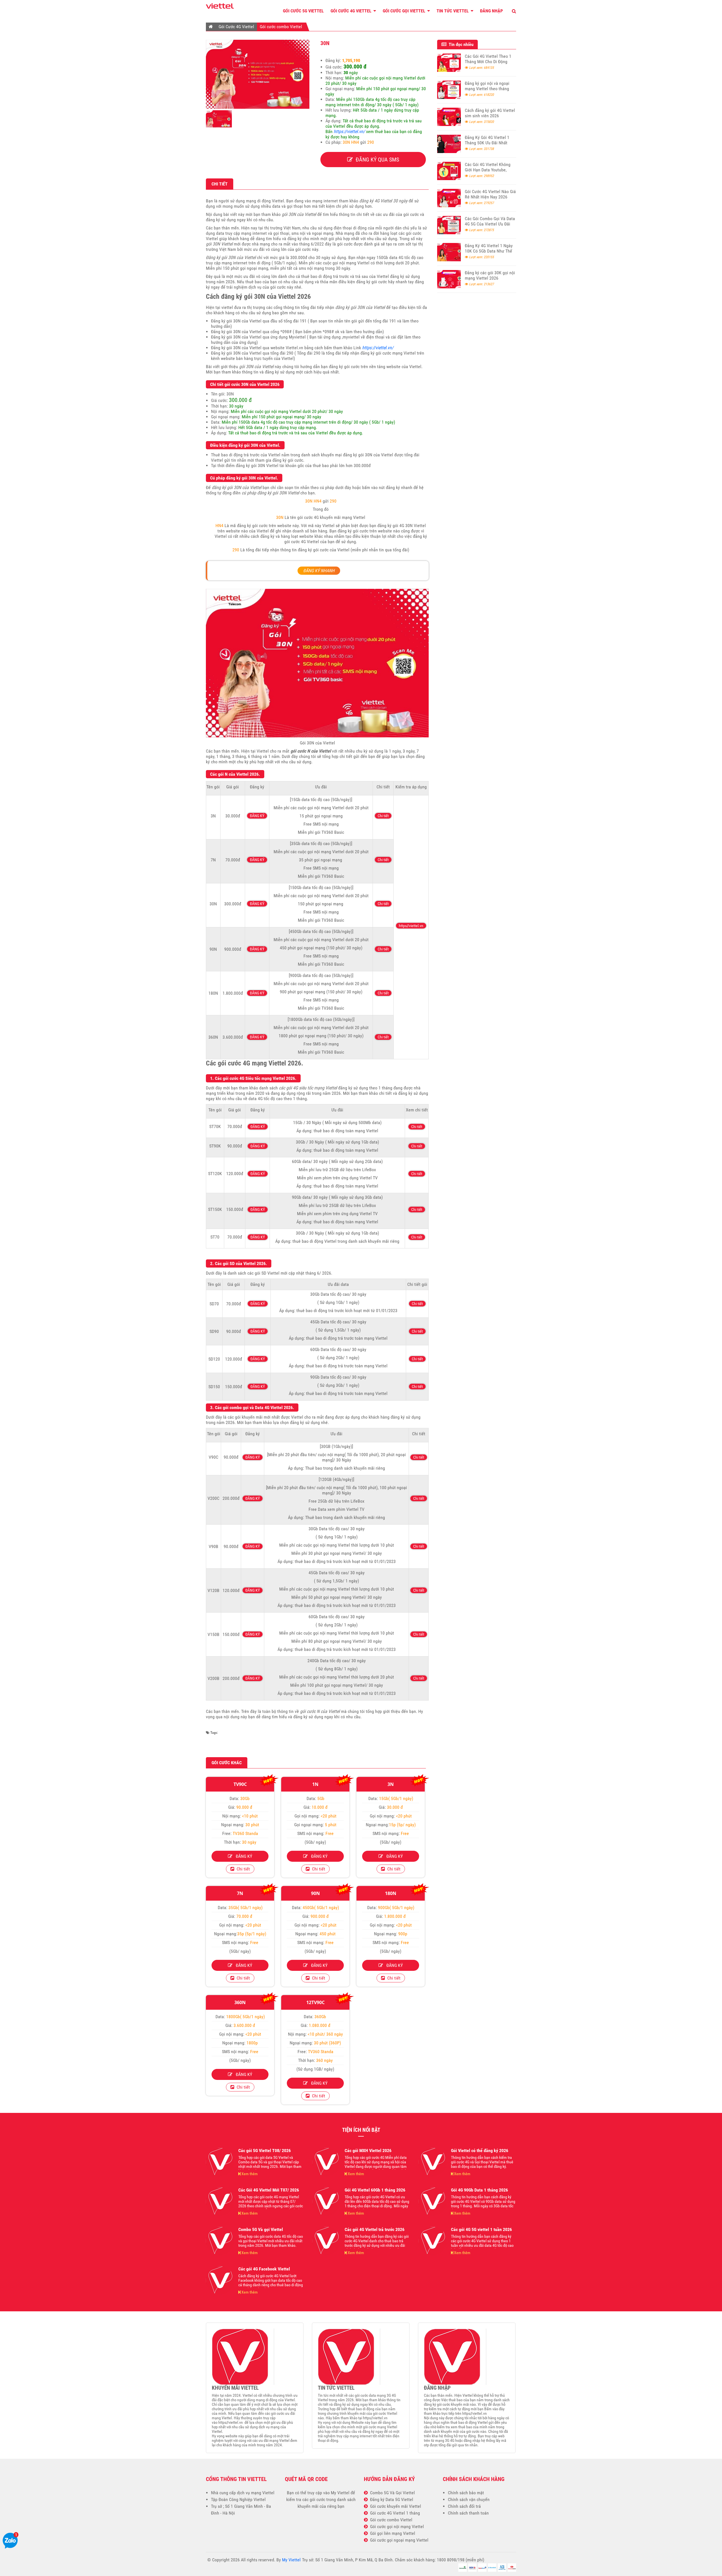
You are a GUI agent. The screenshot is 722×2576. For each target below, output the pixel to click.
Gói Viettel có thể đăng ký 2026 (480, 2151)
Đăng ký (242, 1856)
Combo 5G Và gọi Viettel (261, 2229)
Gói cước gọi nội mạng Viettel (396, 2527)
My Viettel (340, 2493)
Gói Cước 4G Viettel (352, 11)
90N (315, 1893)
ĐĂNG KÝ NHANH (319, 571)
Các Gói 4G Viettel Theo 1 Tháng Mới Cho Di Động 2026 (488, 62)
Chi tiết (383, 816)
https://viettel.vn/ (349, 131)
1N (315, 1784)
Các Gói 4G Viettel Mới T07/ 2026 (269, 2190)
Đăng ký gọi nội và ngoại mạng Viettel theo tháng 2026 (487, 89)
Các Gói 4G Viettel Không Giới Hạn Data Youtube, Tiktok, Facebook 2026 (488, 170)
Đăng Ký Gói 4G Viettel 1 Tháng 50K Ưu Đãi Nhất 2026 (487, 143)
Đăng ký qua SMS (376, 160)
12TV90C (315, 2002)
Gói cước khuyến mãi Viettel (394, 2506)
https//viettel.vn (411, 926)
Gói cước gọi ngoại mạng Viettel (398, 2540)
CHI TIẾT (220, 184)
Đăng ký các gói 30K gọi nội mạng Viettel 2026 (490, 275)
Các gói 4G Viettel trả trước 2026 (375, 2229)
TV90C (240, 1784)
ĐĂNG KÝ (257, 816)
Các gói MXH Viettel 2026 (368, 2151)
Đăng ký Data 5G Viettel (390, 2499)
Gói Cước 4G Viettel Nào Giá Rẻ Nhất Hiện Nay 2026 (490, 194)
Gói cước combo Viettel (281, 27)
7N (240, 1893)
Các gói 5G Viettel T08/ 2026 (265, 2151)
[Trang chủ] (211, 26)
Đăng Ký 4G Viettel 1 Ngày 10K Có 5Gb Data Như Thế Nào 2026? (489, 251)
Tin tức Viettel (453, 11)
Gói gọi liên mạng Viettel (391, 2533)
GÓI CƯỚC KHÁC (227, 1763)
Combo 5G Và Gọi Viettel (391, 2493)
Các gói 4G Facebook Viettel (264, 2269)
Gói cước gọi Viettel (405, 11)
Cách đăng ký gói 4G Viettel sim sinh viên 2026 (490, 113)
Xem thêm (249, 2174)
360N (240, 2002)
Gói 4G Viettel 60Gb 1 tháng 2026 (375, 2190)
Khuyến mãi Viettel (235, 2388)
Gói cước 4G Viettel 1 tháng (394, 2513)
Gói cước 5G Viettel (303, 11)
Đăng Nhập (491, 11)
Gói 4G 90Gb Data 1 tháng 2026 (479, 2190)
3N (391, 1784)
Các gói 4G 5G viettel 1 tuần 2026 (481, 2229)
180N (391, 1893)
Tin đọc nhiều (460, 44)
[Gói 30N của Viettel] (258, 107)
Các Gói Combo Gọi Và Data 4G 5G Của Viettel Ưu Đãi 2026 (490, 224)
